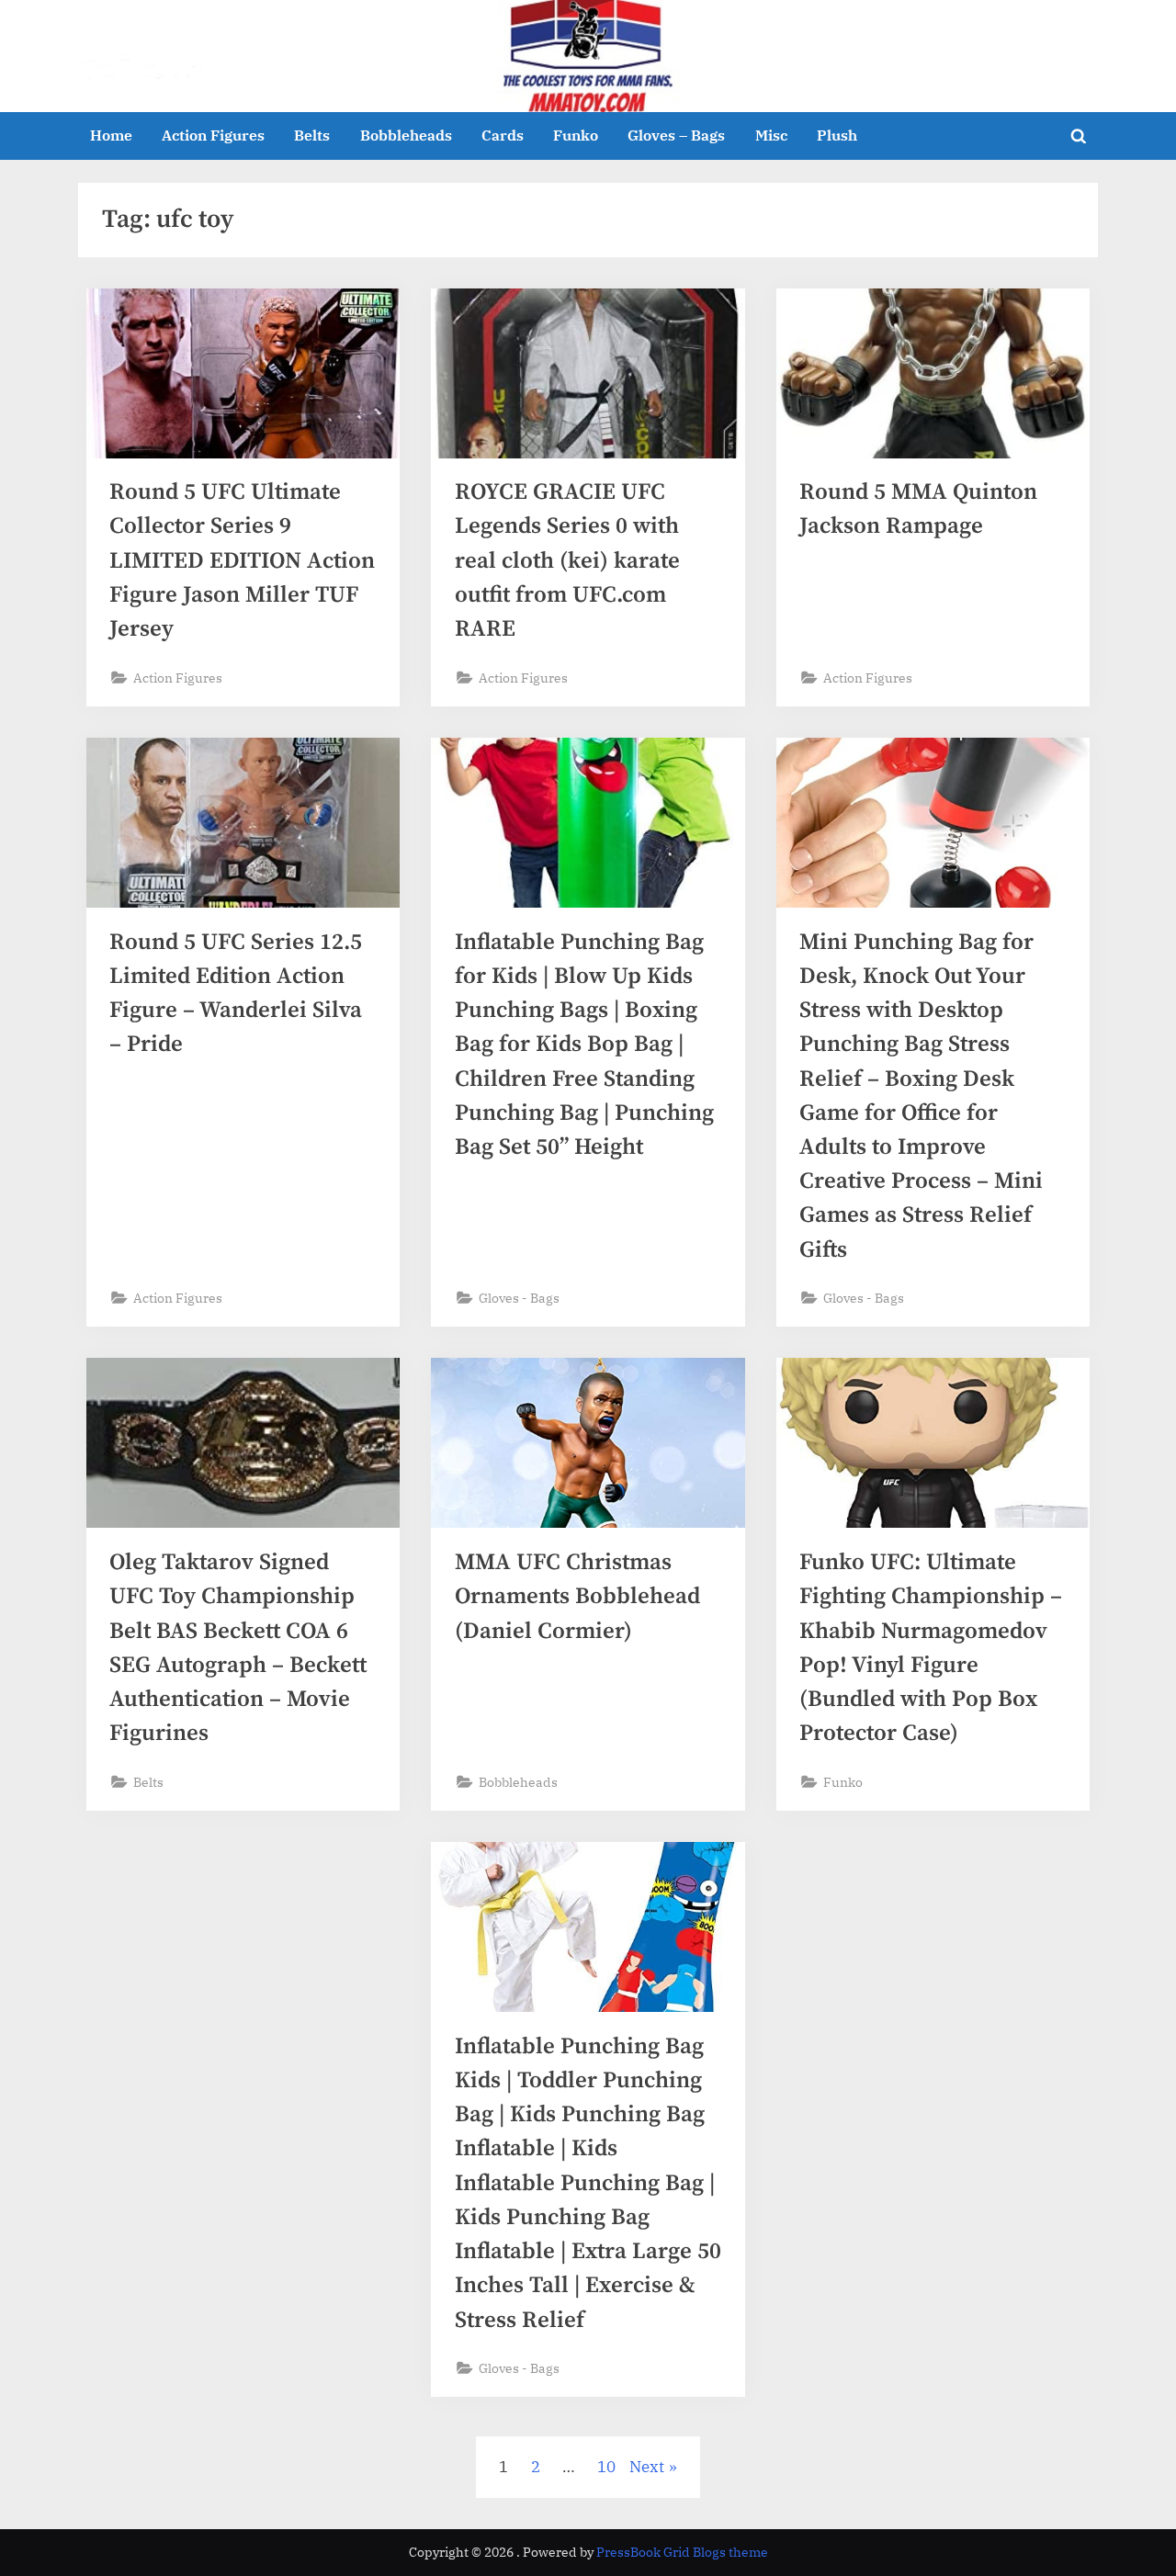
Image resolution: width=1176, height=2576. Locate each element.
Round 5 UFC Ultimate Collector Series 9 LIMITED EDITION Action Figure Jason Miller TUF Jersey (242, 560)
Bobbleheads (406, 135)
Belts (312, 135)
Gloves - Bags (519, 1298)
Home (111, 135)
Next (647, 2467)
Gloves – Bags (676, 135)
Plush (837, 135)
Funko (576, 135)
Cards (503, 135)
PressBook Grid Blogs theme (682, 2552)
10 (606, 2467)
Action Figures (213, 135)
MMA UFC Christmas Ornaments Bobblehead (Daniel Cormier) (577, 1596)
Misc (771, 135)
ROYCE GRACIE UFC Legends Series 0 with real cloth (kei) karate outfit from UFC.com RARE (567, 560)
